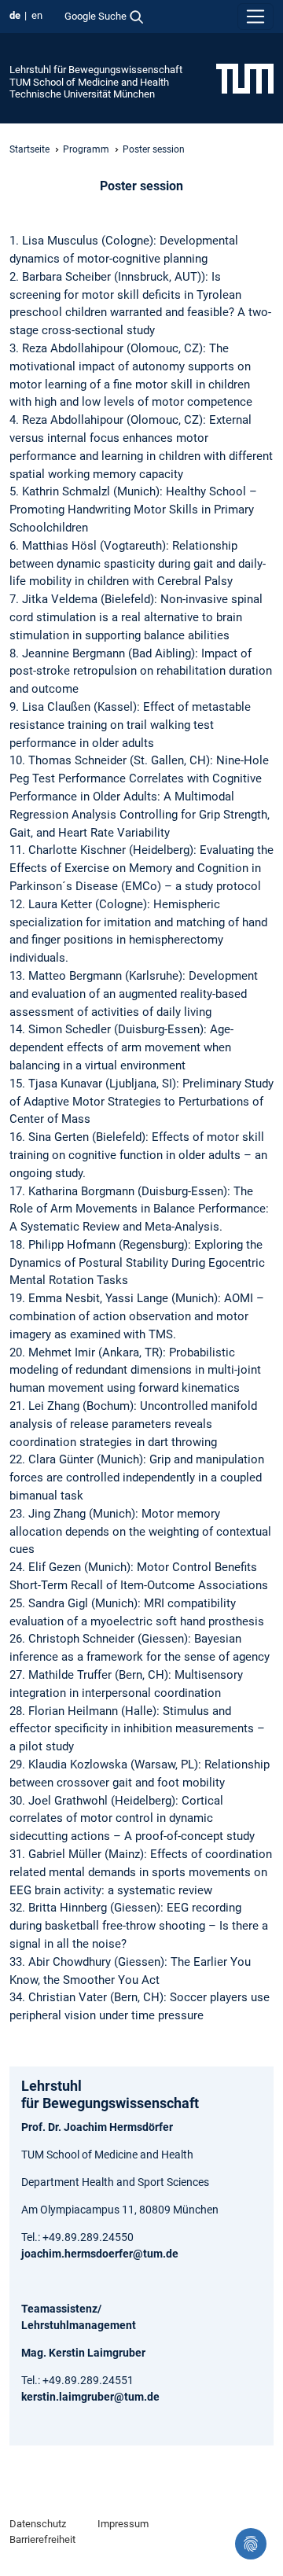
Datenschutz (38, 2524)
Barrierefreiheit (42, 2539)
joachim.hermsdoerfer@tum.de (100, 2254)
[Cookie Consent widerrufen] (251, 2544)
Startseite (29, 149)
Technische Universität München (82, 94)
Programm (86, 149)
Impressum (123, 2524)
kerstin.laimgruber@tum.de (90, 2397)
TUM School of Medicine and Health (89, 82)
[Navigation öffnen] (255, 17)
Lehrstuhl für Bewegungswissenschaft (96, 70)
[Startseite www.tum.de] (245, 78)
